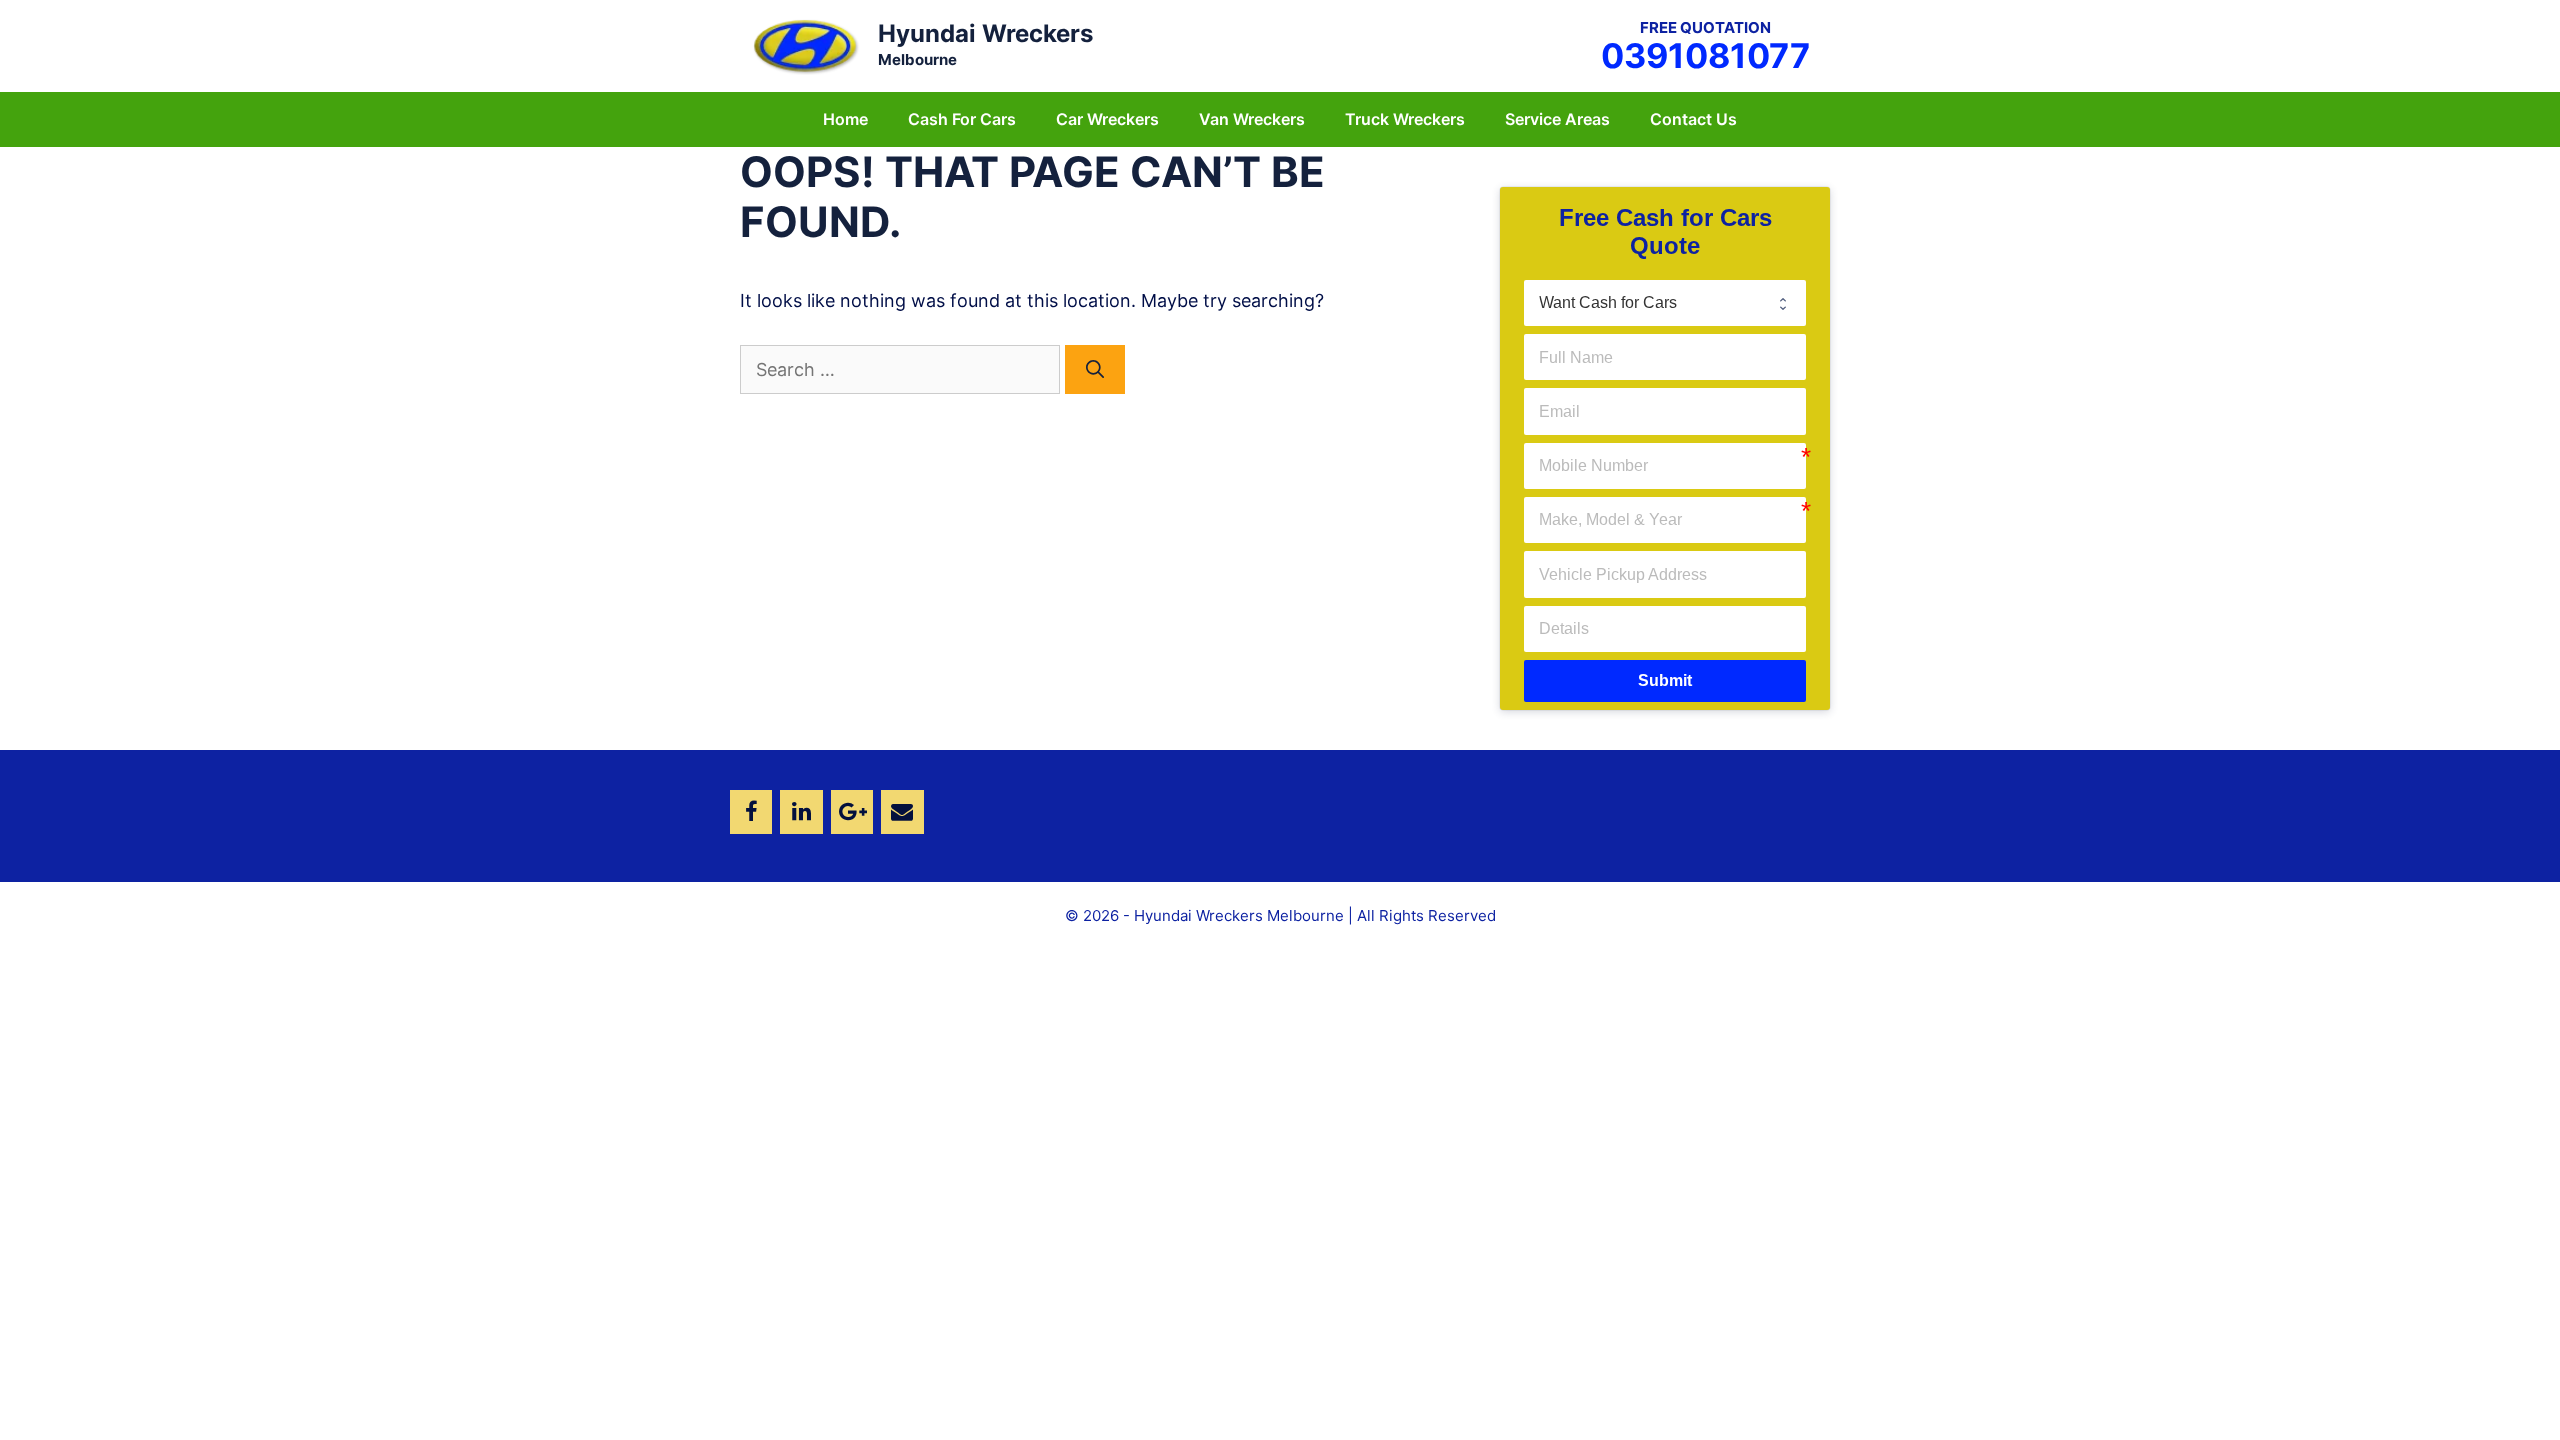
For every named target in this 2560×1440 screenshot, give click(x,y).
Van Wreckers (1252, 119)
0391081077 (1705, 55)
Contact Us (1693, 119)
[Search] (1095, 369)
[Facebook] (751, 812)
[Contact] (902, 812)
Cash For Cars (962, 119)
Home (845, 119)
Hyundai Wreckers (985, 33)
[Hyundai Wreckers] (805, 44)
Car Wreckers (1107, 119)
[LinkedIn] (801, 812)
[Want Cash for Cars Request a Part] (1665, 303)
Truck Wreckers (1405, 119)
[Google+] (852, 812)
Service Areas (1557, 119)
